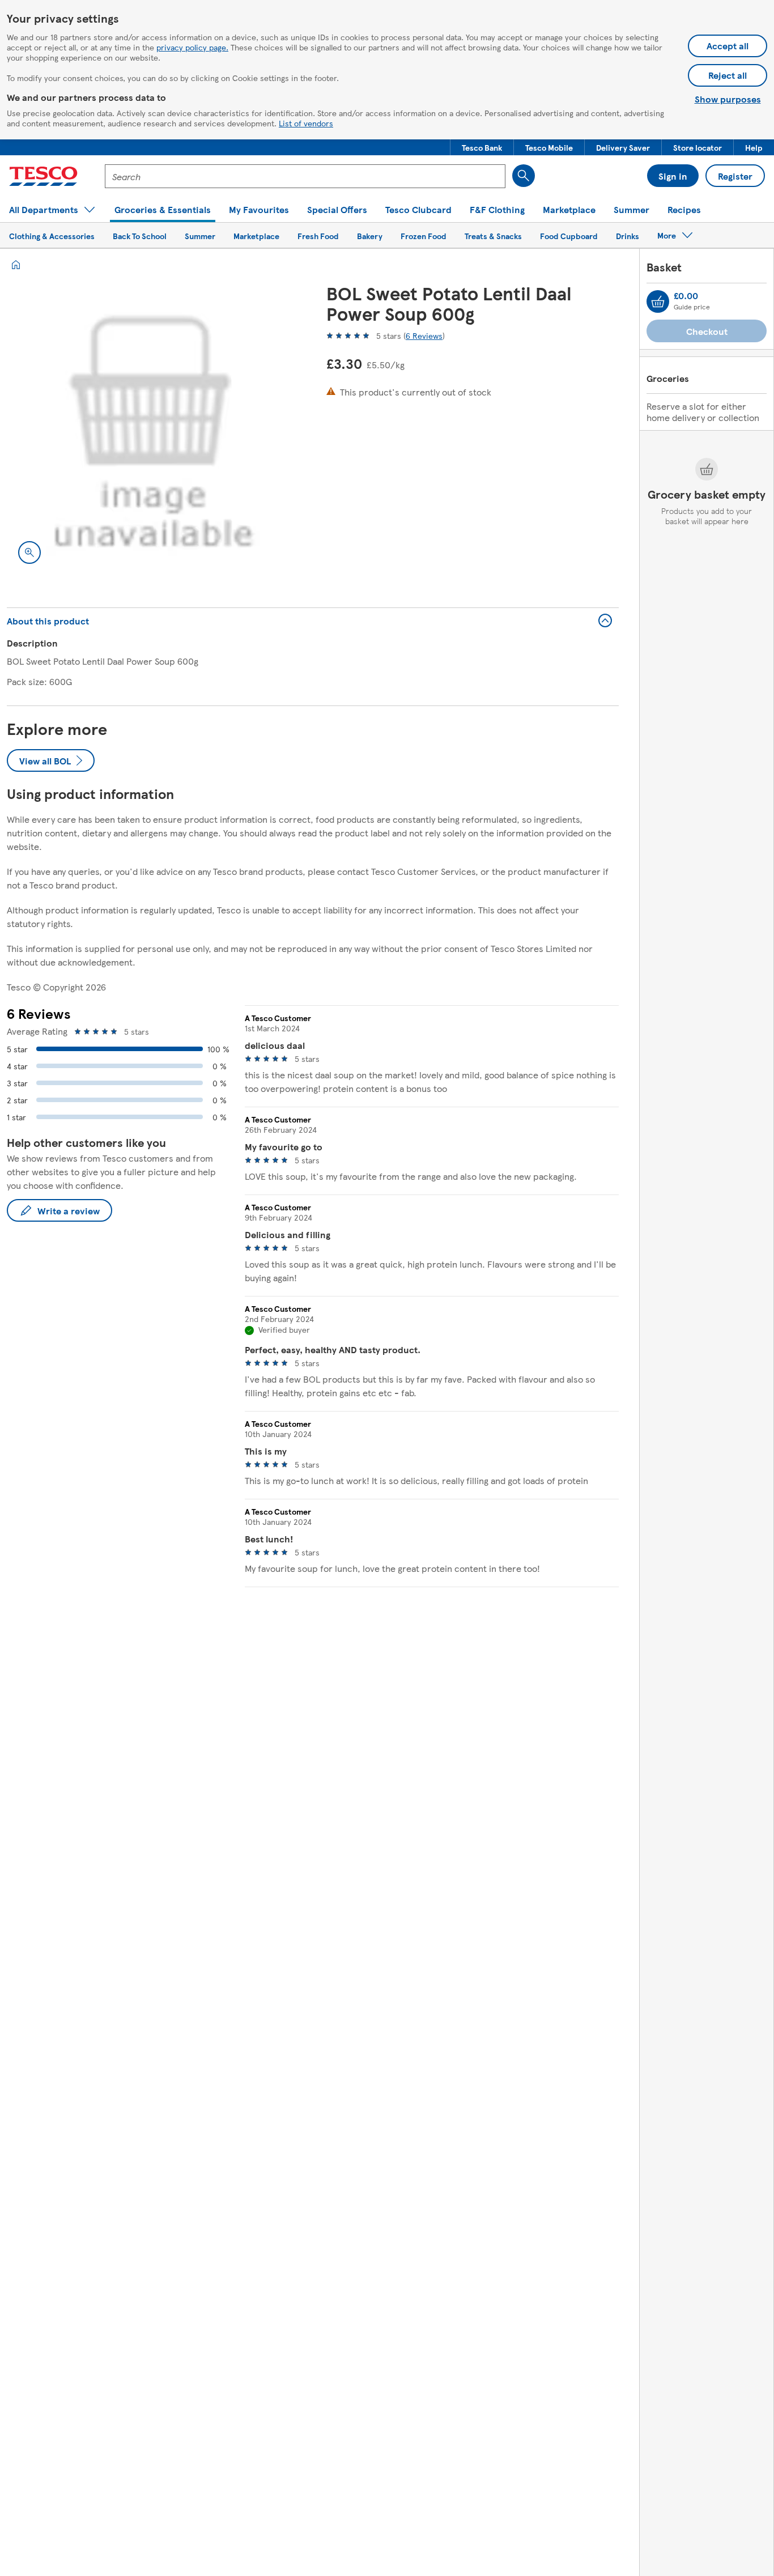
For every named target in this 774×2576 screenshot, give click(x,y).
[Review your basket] (658, 301)
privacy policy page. (192, 47)
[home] (16, 265)
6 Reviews (424, 335)
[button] (482, 147)
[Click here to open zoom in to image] (29, 552)
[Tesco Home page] (43, 176)
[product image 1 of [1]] (153, 429)
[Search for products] (524, 176)
